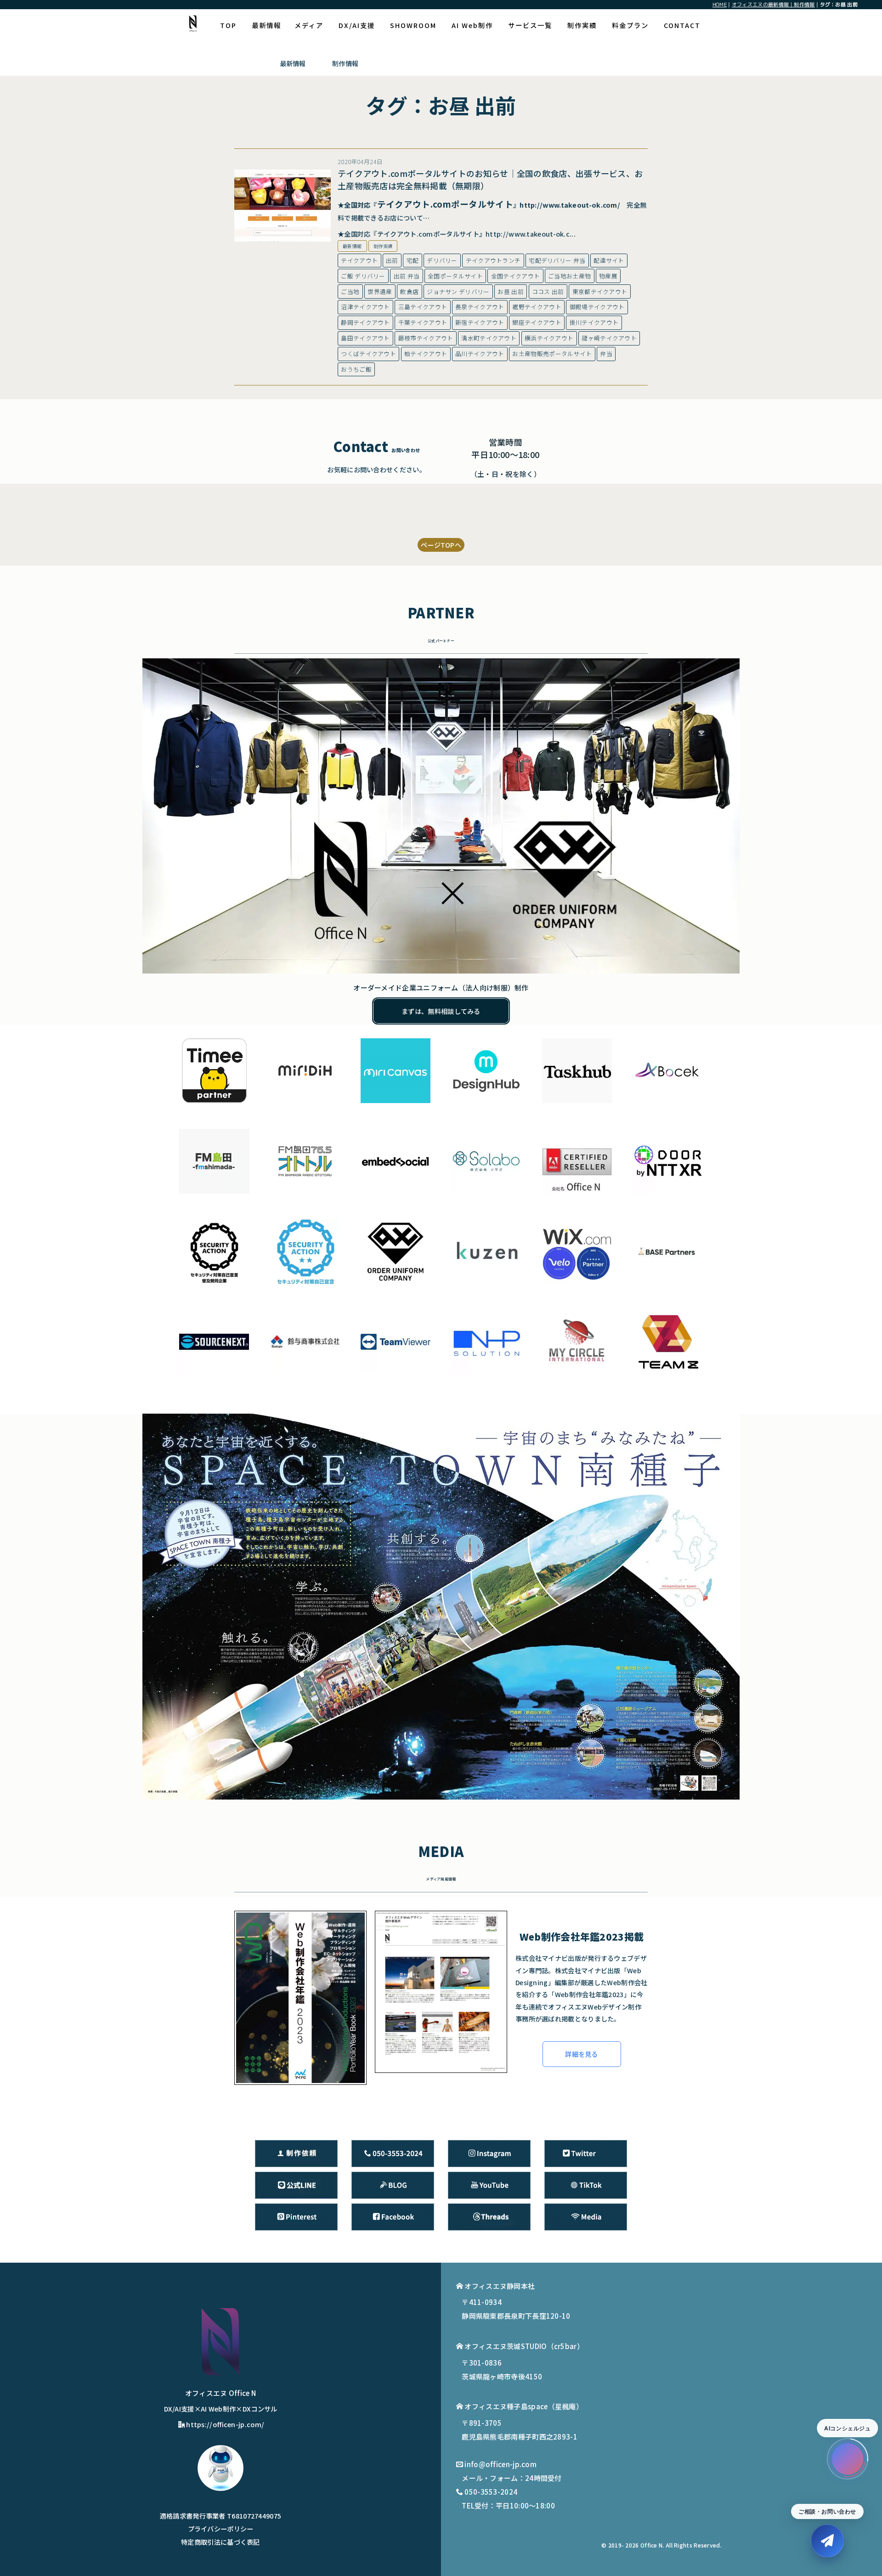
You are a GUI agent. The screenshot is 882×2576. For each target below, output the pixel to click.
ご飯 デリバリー (363, 276)
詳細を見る (582, 2054)
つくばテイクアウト (368, 354)
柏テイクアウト (426, 354)
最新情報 (266, 25)
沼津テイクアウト (365, 307)
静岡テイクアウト (365, 322)
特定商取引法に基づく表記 (220, 2542)
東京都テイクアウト (600, 292)
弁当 (606, 354)
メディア (309, 25)
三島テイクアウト (423, 307)
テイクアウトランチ (493, 260)
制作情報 (345, 63)
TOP (228, 25)
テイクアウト (359, 260)
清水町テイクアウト (489, 338)
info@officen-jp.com (500, 2464)
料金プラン (630, 25)
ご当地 (350, 292)
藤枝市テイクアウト (426, 338)
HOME (720, 4)
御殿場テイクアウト (597, 307)
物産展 (608, 276)
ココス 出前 (548, 292)
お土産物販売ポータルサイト (552, 354)
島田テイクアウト (365, 338)
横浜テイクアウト (549, 338)
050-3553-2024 (491, 2492)
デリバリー (442, 260)
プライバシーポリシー (221, 2528)
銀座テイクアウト (537, 322)
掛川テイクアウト (594, 322)
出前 (392, 260)
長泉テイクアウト (480, 307)
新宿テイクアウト (480, 322)
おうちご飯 (356, 369)
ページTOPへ (441, 545)
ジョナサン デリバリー (458, 292)
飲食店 (409, 292)
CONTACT (682, 25)
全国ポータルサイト (455, 276)
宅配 (413, 260)
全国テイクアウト (515, 276)
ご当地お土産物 (569, 276)
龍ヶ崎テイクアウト (609, 338)
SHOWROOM (413, 25)
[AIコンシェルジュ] (848, 2459)
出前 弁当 (407, 276)
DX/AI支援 (357, 25)
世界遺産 (380, 292)
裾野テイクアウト (537, 307)
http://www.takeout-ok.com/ (570, 205)
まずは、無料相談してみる (441, 1011)
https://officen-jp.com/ (225, 2424)
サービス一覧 (530, 25)
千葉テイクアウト (423, 322)
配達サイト (609, 260)
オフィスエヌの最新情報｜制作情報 (773, 4)
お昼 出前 (511, 292)
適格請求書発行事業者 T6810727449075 (221, 2516)
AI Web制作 (472, 25)
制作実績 (582, 25)
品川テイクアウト (480, 354)
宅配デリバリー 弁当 (557, 260)
